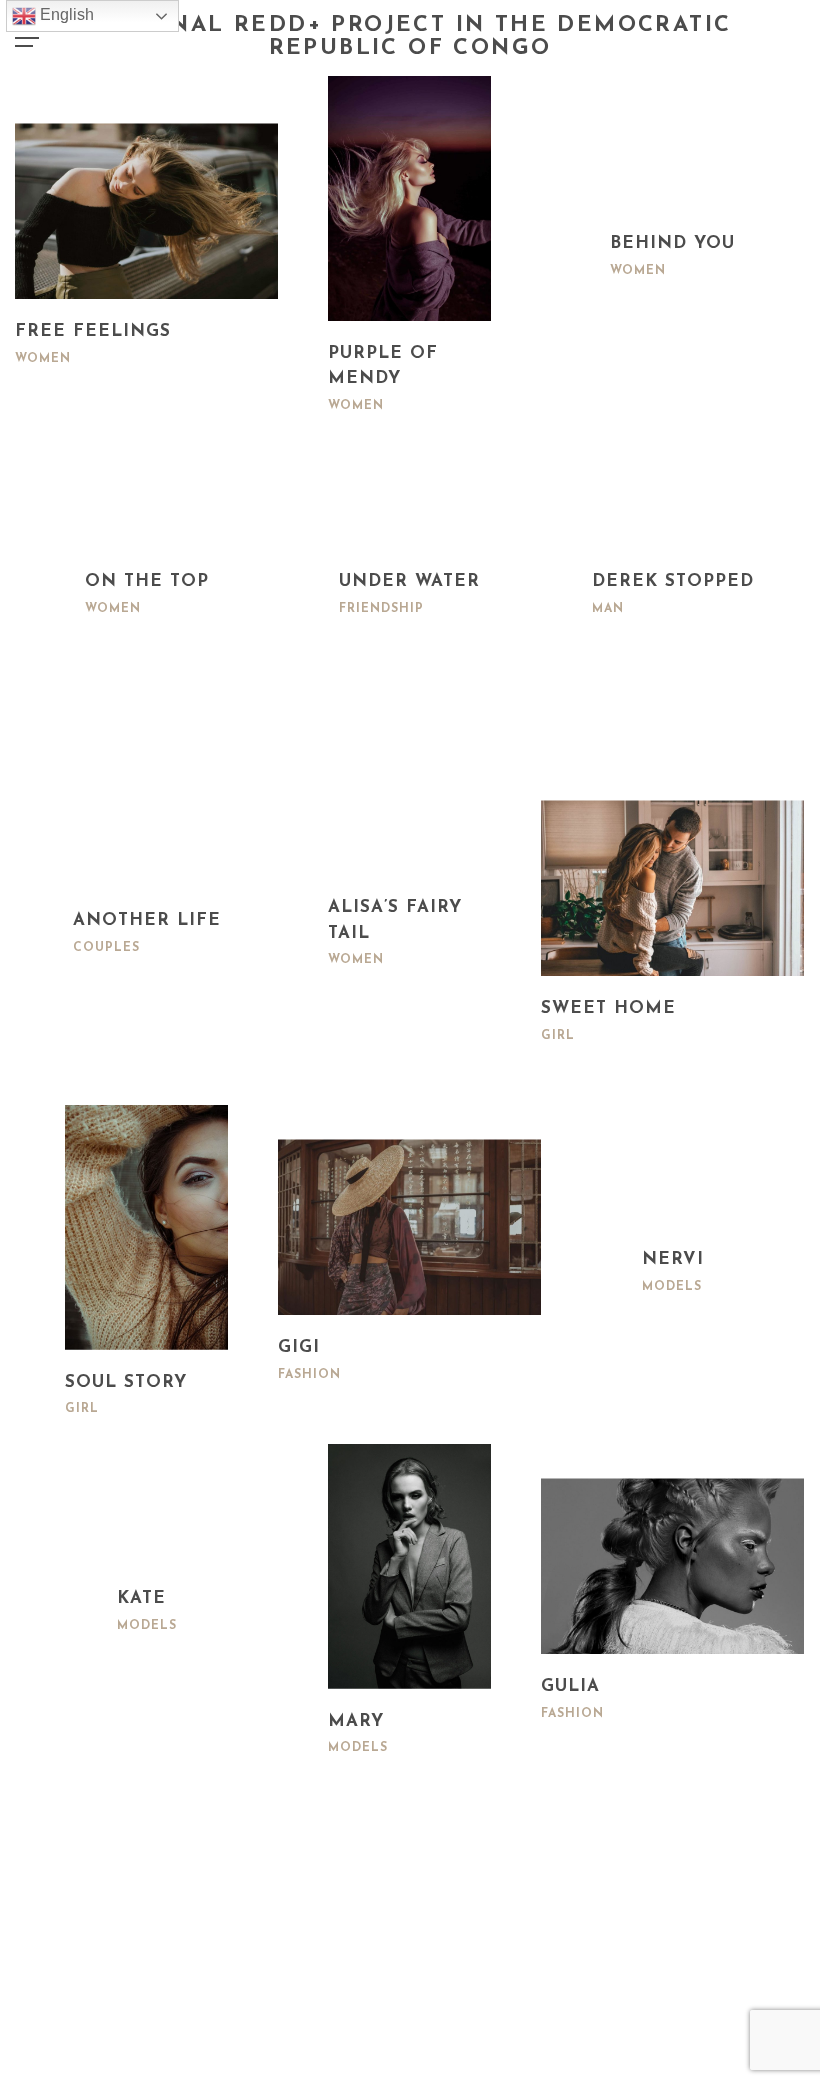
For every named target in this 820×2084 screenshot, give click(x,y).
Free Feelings (93, 331)
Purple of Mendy (383, 366)
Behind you (672, 243)
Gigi (299, 1347)
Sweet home (608, 1008)
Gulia (570, 1686)
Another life (147, 920)
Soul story (126, 1382)
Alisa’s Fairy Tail (395, 920)
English (65, 14)
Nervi (673, 1259)
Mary (356, 1721)
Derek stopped (673, 581)
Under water (409, 581)
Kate (141, 1598)
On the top (147, 581)
